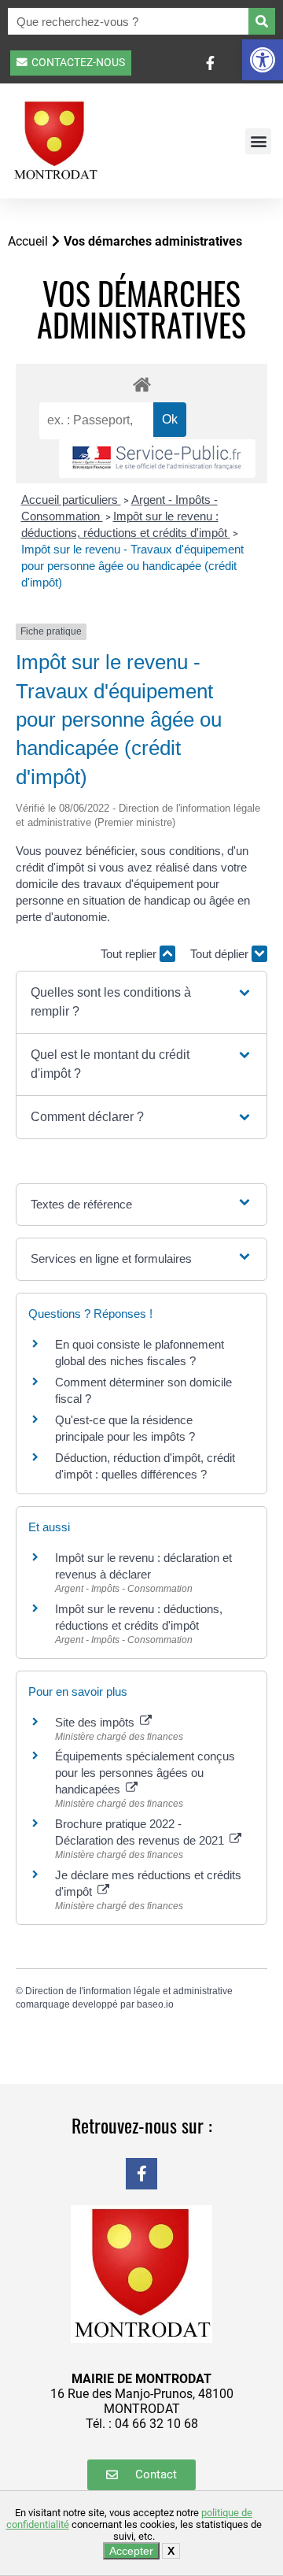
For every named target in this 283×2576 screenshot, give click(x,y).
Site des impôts (96, 1722)
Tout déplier (221, 954)
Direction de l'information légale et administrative (129, 1991)
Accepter (131, 2551)
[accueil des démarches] (141, 384)
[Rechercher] (262, 21)
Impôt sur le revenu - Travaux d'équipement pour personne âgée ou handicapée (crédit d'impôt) (132, 566)
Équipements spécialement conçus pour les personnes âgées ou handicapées (145, 1773)
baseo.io (155, 2004)
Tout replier (130, 954)
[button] (263, 60)
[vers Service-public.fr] (157, 459)
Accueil (28, 241)
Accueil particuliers (71, 500)
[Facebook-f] (141, 2174)
